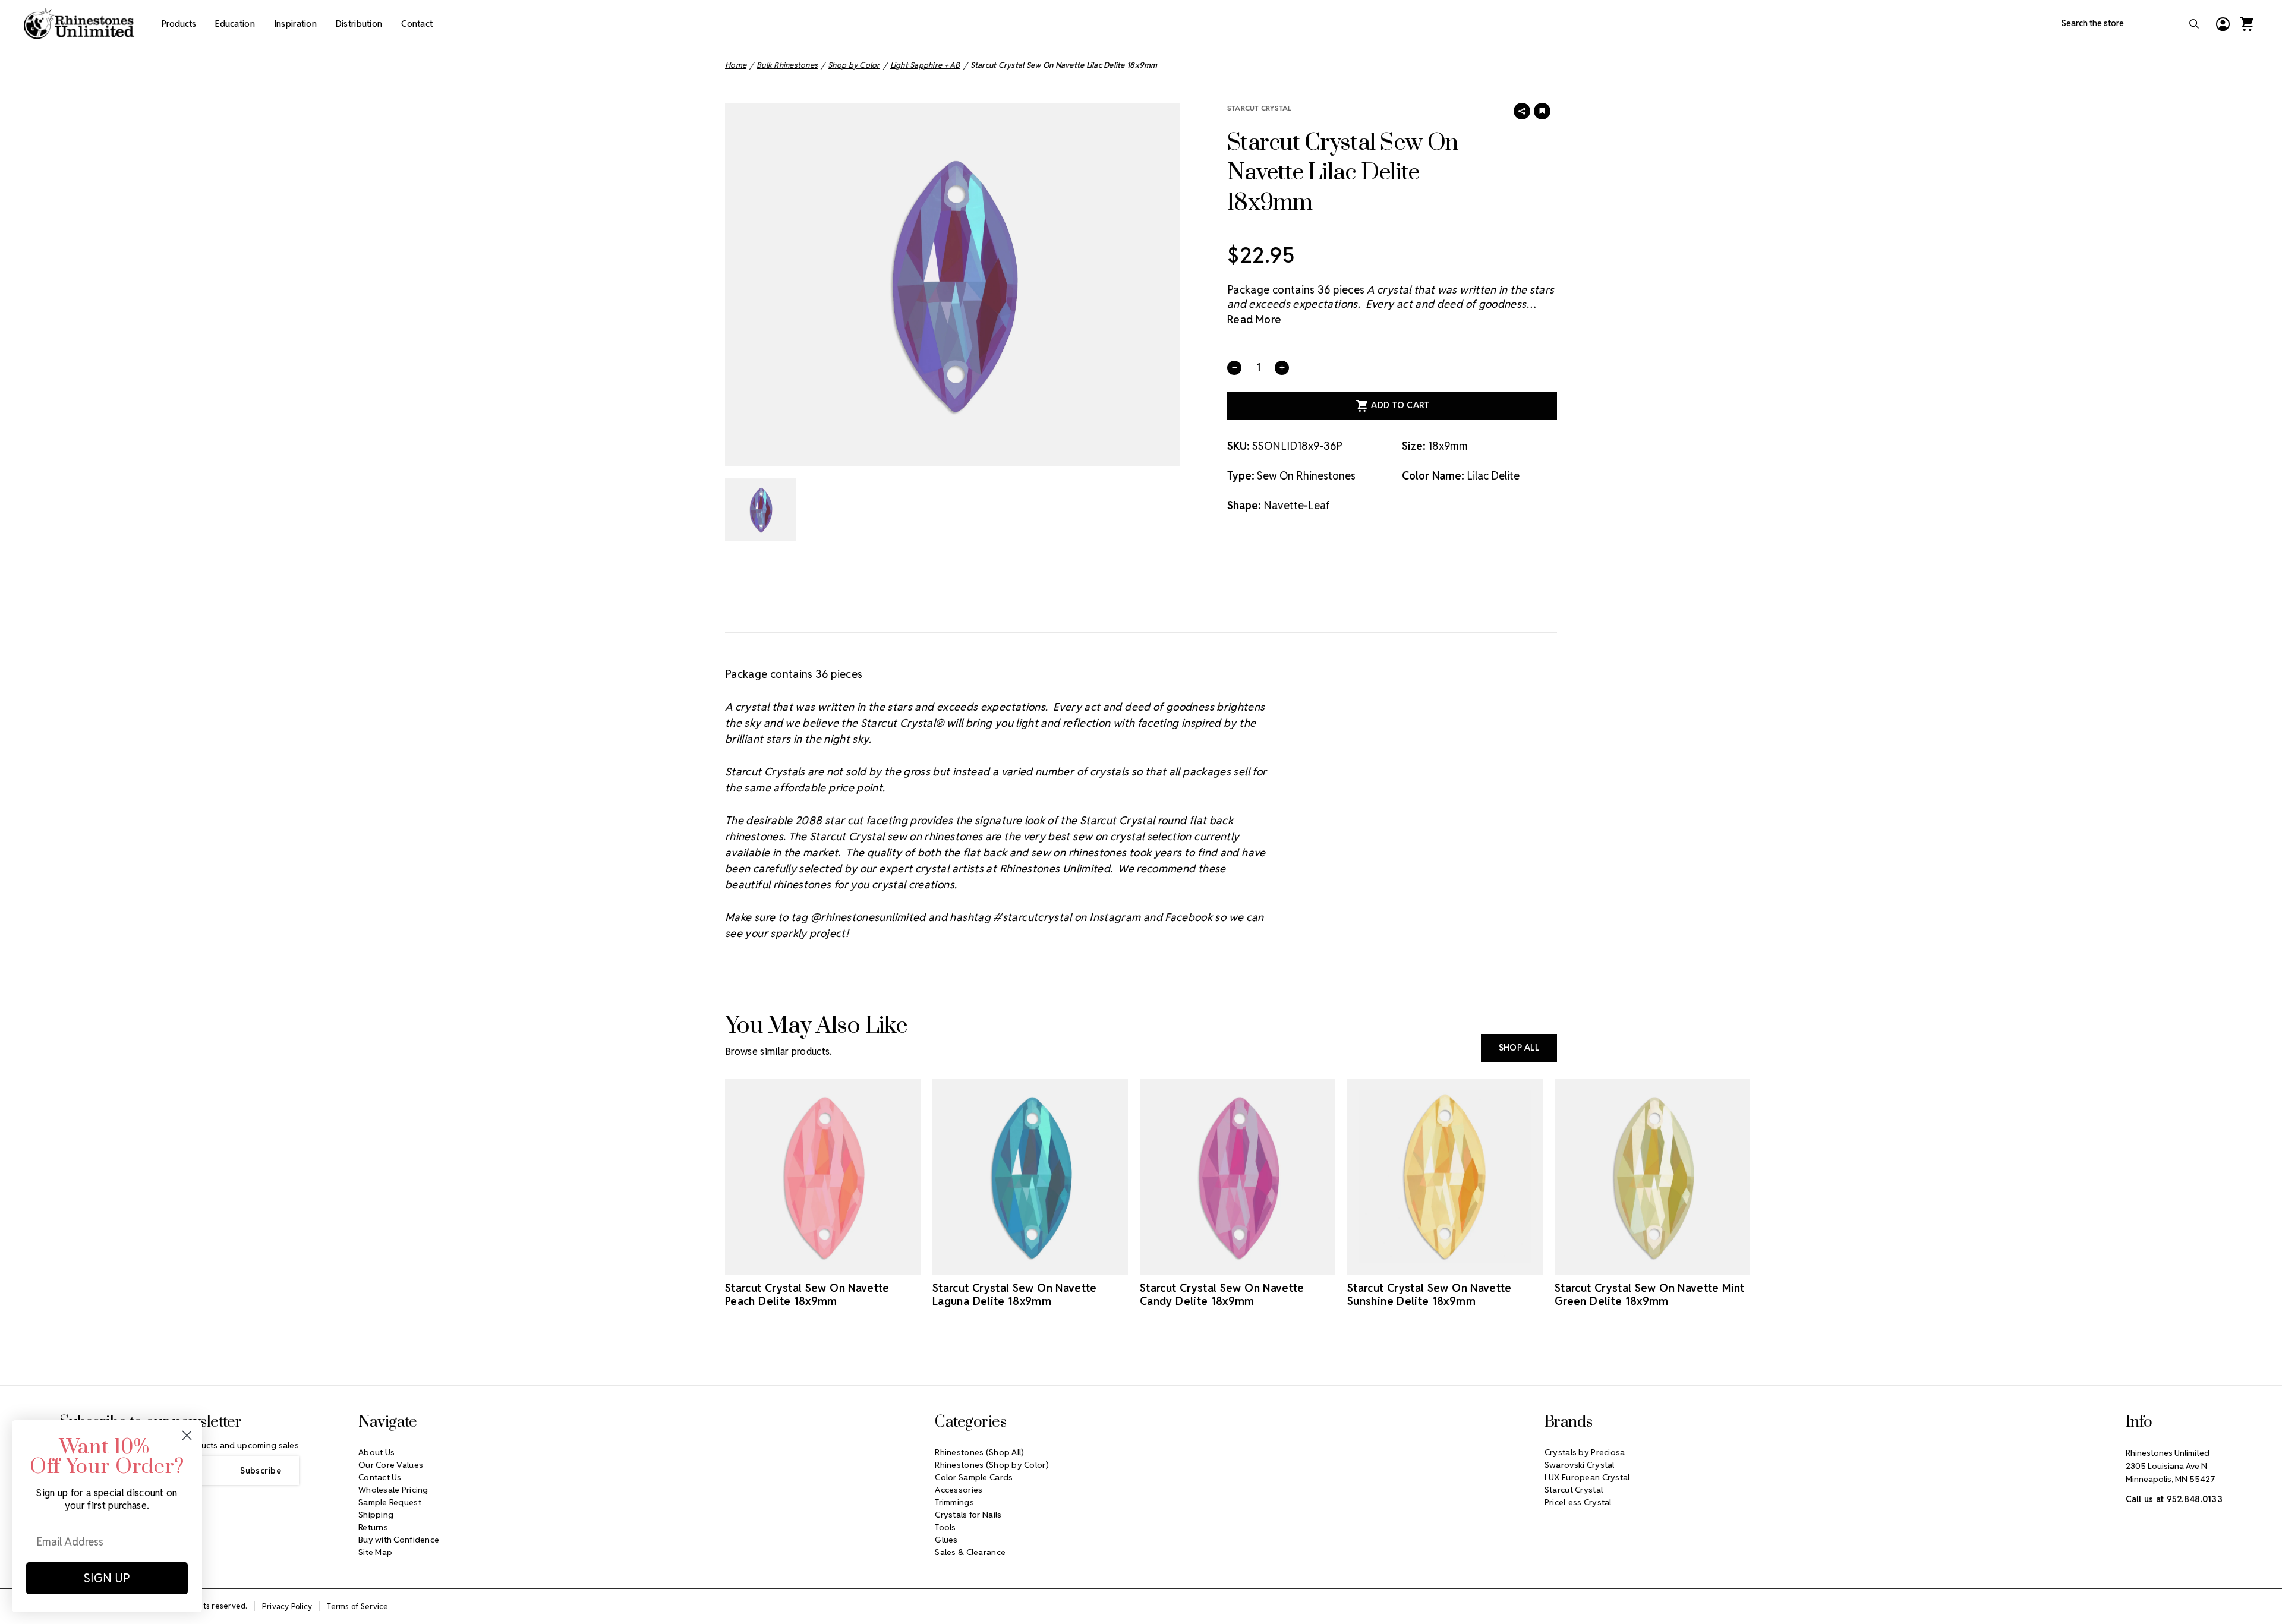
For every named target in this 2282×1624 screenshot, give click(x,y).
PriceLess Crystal (1578, 1502)
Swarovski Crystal (1580, 1465)
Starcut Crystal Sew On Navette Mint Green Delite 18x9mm (1650, 1295)
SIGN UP (107, 1578)
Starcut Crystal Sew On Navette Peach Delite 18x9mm (807, 1295)
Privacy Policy (287, 1606)
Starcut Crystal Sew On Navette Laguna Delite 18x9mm (1015, 1295)
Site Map (375, 1552)
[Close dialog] (187, 1435)
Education (235, 24)
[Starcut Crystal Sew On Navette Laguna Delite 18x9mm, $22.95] (1030, 1177)
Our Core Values (391, 1465)
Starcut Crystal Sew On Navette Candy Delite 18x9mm (1222, 1295)
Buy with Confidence (399, 1540)
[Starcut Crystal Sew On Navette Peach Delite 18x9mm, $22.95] (823, 1177)
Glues (946, 1540)
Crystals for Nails (968, 1515)
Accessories (959, 1490)
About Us (376, 1452)
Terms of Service (357, 1606)
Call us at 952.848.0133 (2174, 1499)
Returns (373, 1527)
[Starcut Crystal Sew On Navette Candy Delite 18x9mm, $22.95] (1238, 1177)
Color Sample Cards (974, 1477)
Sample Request (390, 1502)
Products (179, 24)
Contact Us (380, 1477)
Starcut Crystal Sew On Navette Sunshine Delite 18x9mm (1430, 1295)
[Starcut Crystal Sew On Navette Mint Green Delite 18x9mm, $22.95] (1652, 1177)
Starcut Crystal (1260, 108)
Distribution (359, 24)
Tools (945, 1527)
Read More (1254, 319)
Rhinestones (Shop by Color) (992, 1465)
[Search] (2194, 24)
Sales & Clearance (970, 1552)
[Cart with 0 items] (2246, 24)
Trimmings (954, 1502)
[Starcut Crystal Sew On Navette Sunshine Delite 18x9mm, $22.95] (1445, 1177)
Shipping (376, 1515)
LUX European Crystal (1587, 1477)
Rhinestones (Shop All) (979, 1452)
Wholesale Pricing (393, 1490)
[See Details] (840, 1264)
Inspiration (295, 24)
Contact (417, 24)
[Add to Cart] (806, 1264)
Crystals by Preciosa (1585, 1452)
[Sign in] (2223, 24)
